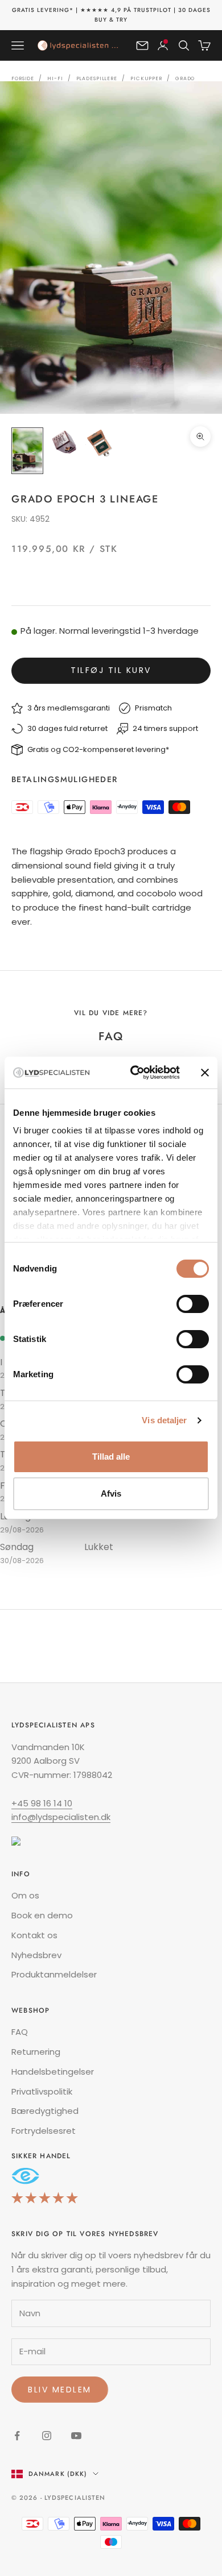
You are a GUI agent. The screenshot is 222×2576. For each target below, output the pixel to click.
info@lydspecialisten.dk (61, 1817)
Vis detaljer (164, 1420)
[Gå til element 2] (64, 443)
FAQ (20, 2032)
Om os (25, 1895)
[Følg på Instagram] (47, 2436)
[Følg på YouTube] (76, 2436)
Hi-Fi (55, 78)
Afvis (111, 1493)
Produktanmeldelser (54, 1974)
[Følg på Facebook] (17, 2436)
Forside (23, 78)
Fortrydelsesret (44, 2131)
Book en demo (42, 1915)
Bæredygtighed (45, 2111)
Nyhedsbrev (36, 1955)
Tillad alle (111, 1457)
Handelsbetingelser (53, 2072)
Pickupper (146, 78)
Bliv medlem (60, 2390)
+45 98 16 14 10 (42, 1803)
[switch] (193, 1304)
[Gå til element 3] (100, 443)
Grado (185, 78)
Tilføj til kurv (111, 670)
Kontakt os (34, 1935)
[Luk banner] (205, 1073)
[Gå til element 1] (27, 451)
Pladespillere (97, 78)
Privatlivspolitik (42, 2091)
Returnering (36, 2052)
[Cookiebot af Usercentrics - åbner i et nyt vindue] (135, 1073)
